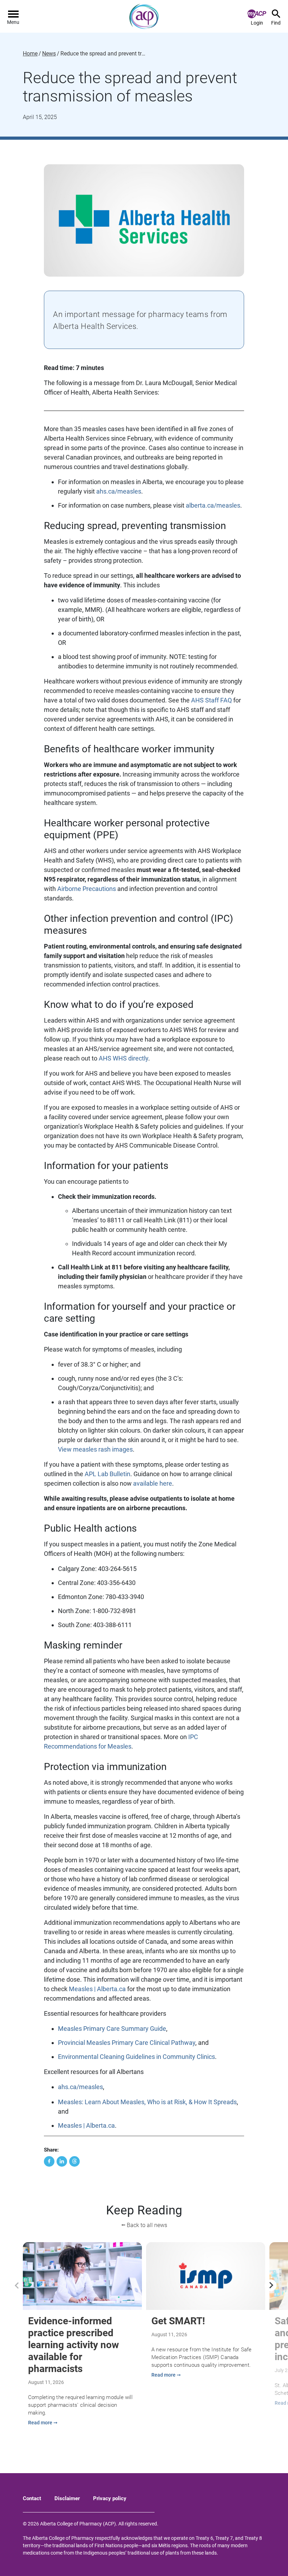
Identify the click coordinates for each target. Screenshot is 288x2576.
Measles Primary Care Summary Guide (112, 2029)
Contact (32, 2498)
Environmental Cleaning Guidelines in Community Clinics (136, 2057)
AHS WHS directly (123, 1058)
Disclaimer (67, 2498)
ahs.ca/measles (119, 491)
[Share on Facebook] (49, 2161)
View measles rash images (95, 1449)
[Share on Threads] (74, 2161)
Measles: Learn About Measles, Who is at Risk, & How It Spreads (147, 2102)
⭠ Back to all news (144, 2225)
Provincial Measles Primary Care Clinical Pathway (127, 2043)
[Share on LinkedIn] (62, 2161)
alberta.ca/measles (213, 505)
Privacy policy (110, 2498)
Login (257, 23)
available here (153, 1483)
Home (30, 54)
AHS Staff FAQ (211, 700)
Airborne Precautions (87, 889)
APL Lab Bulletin (107, 1474)
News (49, 54)
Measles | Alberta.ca (97, 1989)
